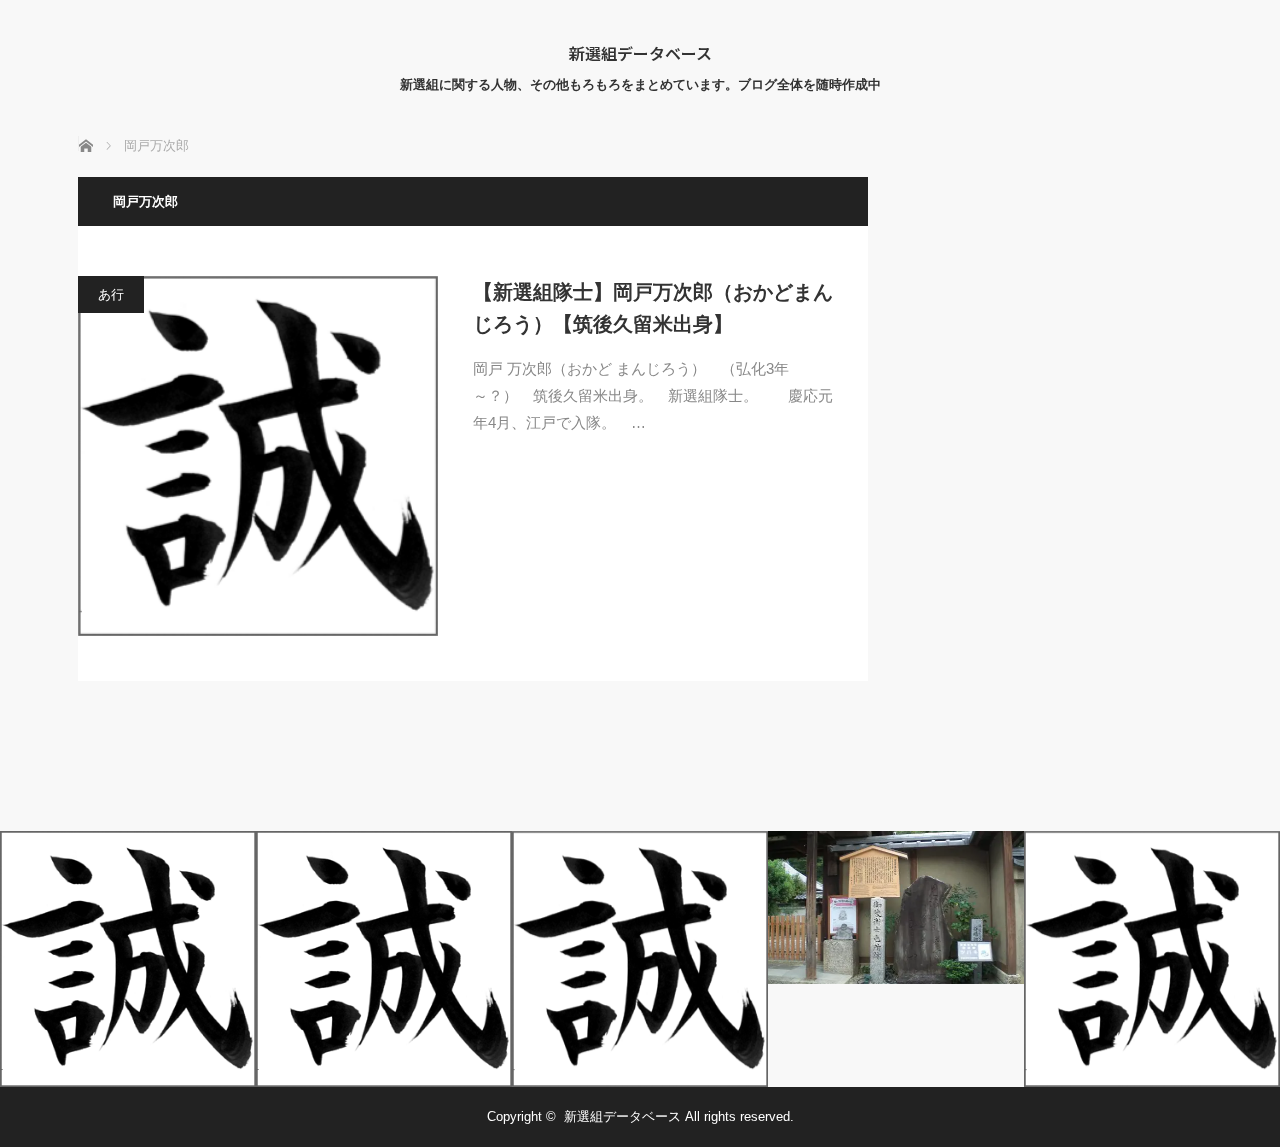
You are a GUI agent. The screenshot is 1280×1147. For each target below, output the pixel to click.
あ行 (111, 294)
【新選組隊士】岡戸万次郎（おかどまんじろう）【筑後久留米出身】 (653, 308)
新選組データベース (640, 53)
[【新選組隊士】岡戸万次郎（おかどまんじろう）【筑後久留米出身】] (258, 456)
